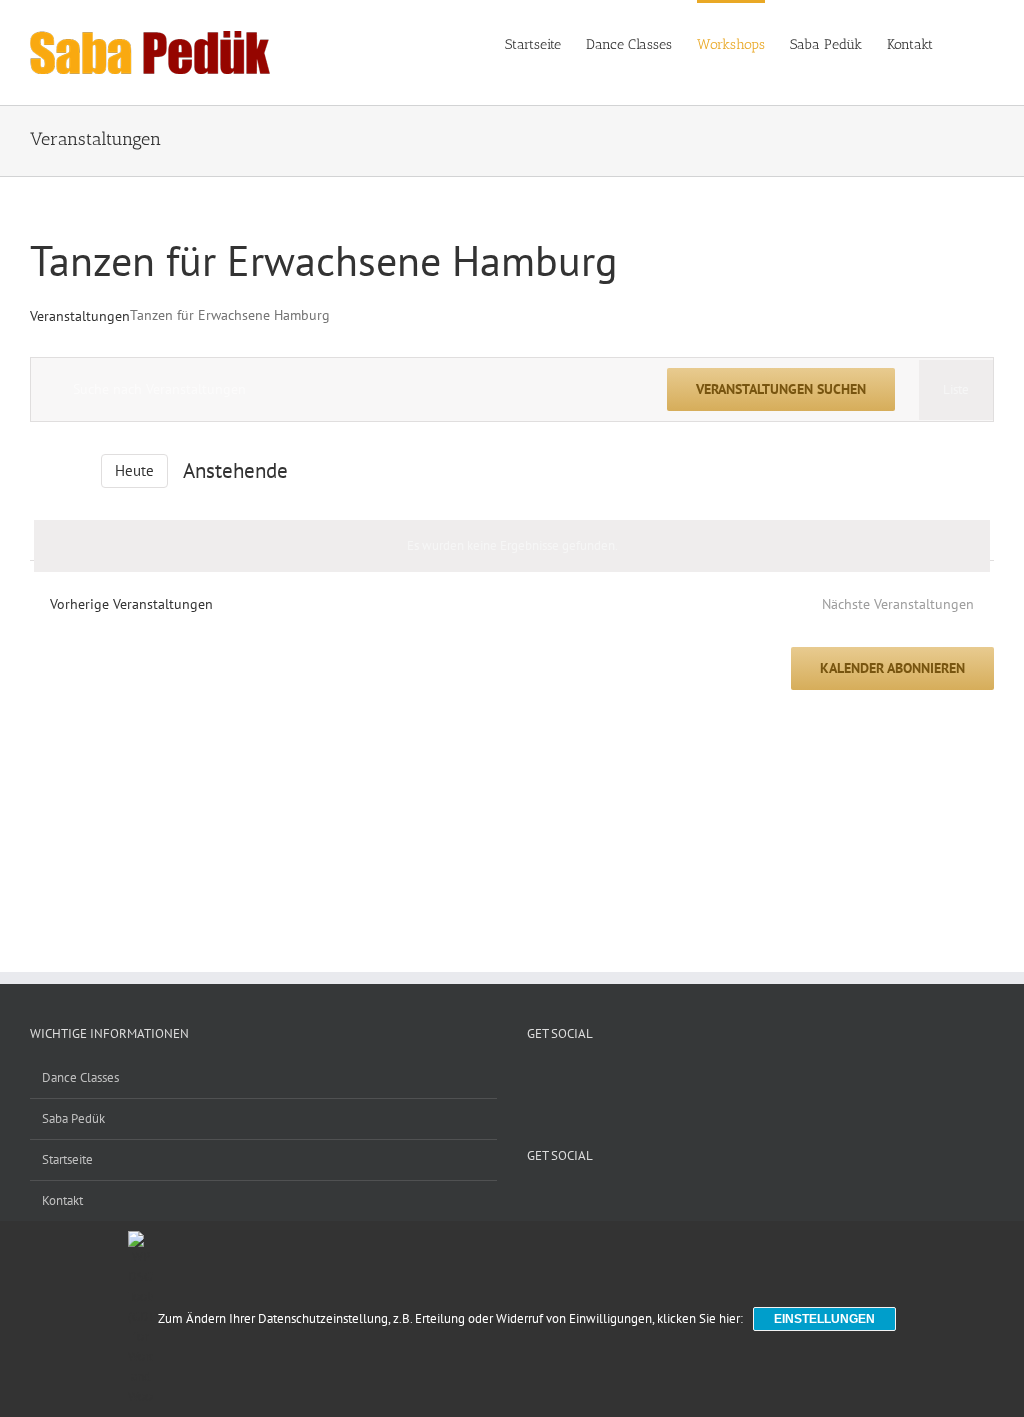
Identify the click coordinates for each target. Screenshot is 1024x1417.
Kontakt (62, 1200)
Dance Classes (80, 1077)
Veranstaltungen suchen (781, 389)
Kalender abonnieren (892, 668)
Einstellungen (824, 1319)
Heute (134, 470)
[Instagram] (585, 1077)
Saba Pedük (73, 1118)
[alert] (512, 546)
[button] (963, 43)
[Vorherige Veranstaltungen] (42, 470)
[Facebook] (559, 1077)
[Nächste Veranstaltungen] (74, 470)
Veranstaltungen (80, 316)
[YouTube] (533, 1077)
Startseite (67, 1159)
